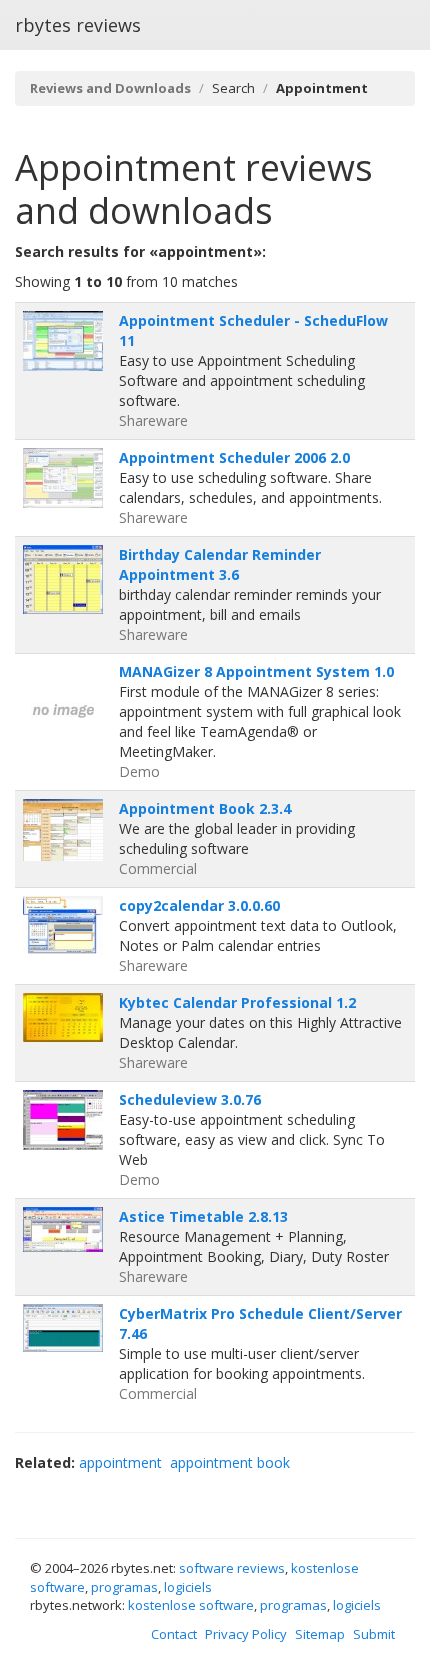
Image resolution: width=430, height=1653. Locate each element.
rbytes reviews (78, 25)
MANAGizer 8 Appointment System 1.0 (256, 671)
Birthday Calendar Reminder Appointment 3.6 (220, 564)
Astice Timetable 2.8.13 (203, 1216)
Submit (374, 1634)
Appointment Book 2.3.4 (205, 808)
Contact (174, 1634)
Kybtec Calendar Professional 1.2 (237, 1002)
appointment (120, 1462)
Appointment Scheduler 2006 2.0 (234, 457)
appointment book (230, 1462)
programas (124, 1587)
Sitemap (320, 1634)
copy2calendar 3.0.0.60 (199, 905)
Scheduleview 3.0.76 (190, 1099)
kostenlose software (191, 1605)
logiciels (188, 1587)
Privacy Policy (246, 1634)
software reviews (232, 1568)
